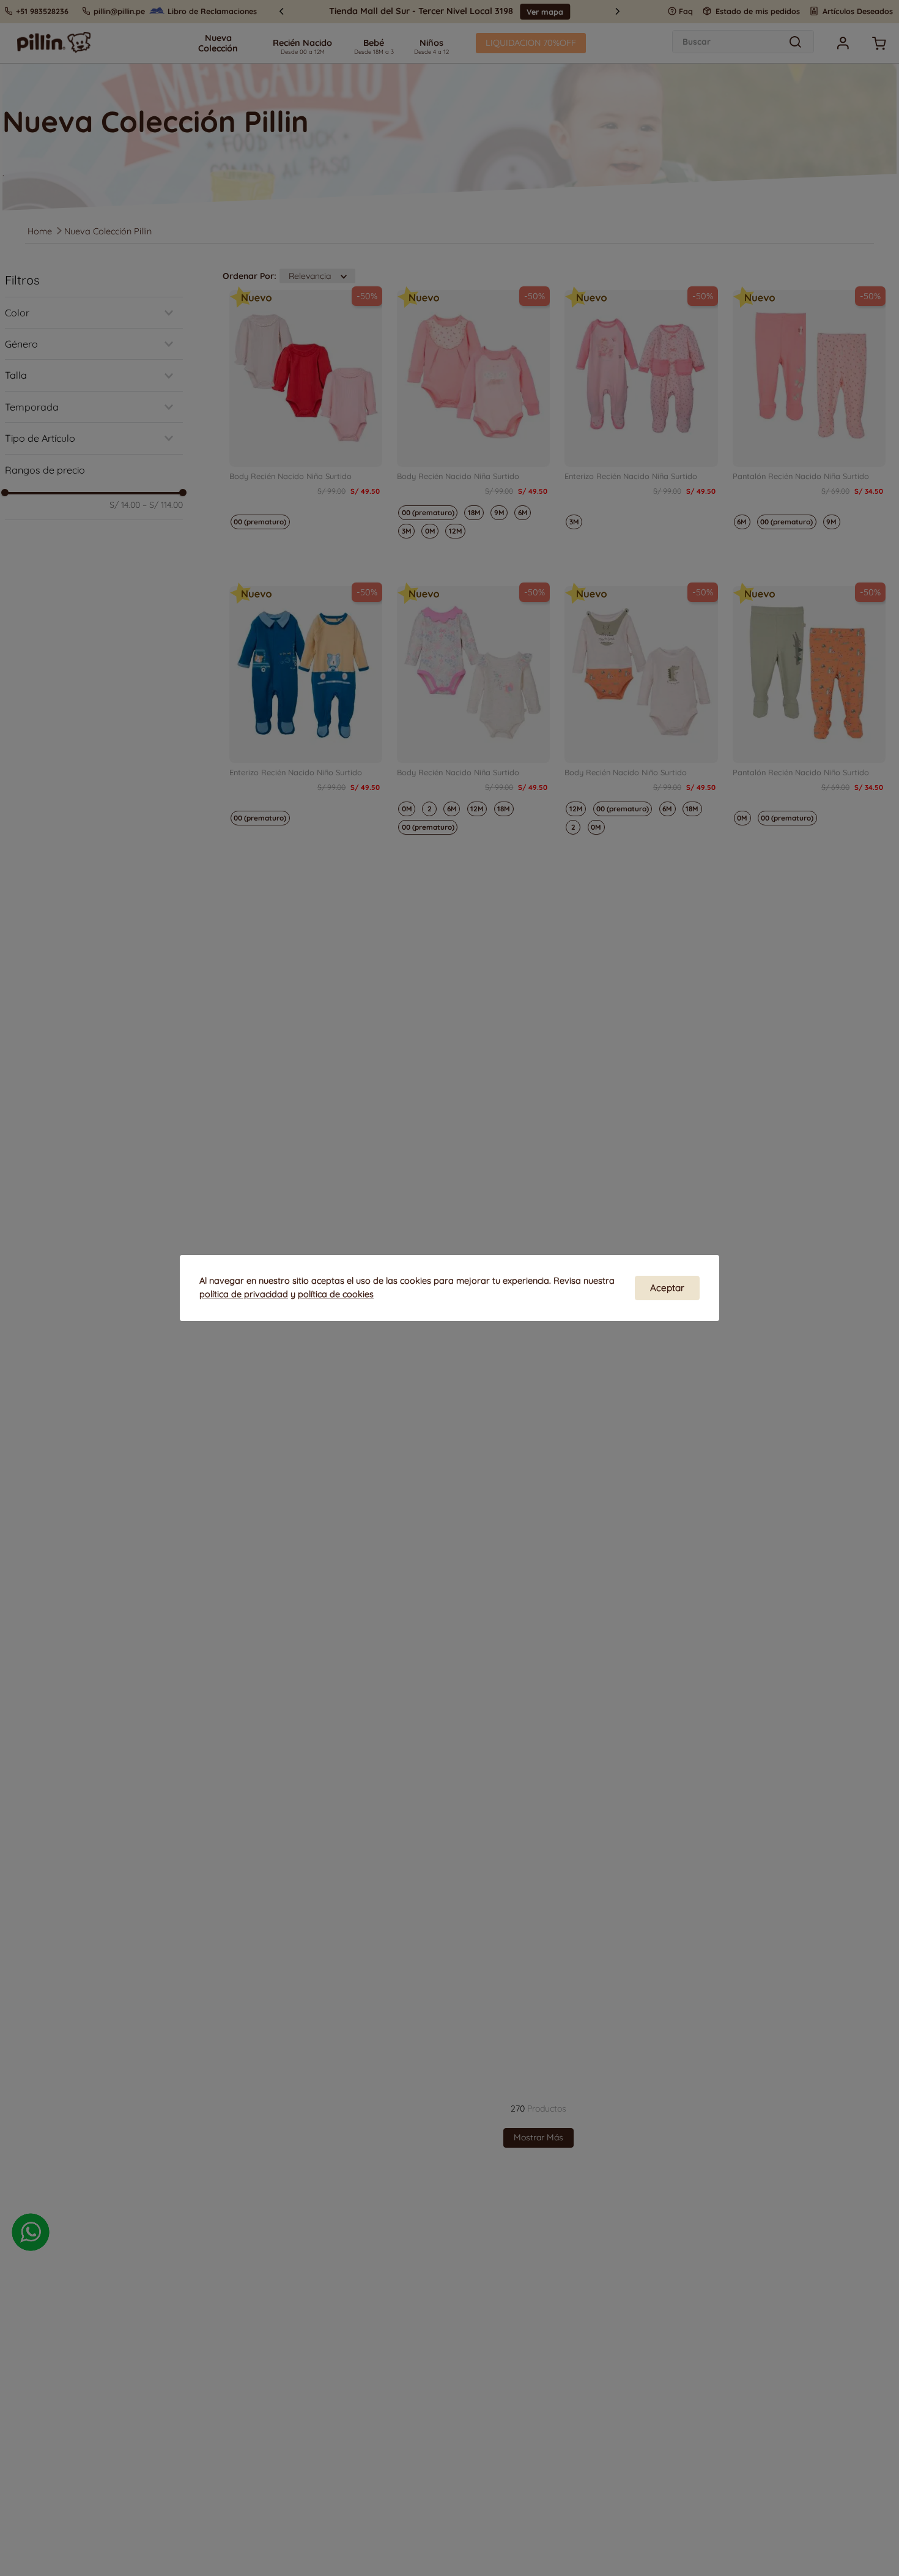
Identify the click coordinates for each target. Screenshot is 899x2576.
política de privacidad (244, 1294)
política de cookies (336, 1294)
